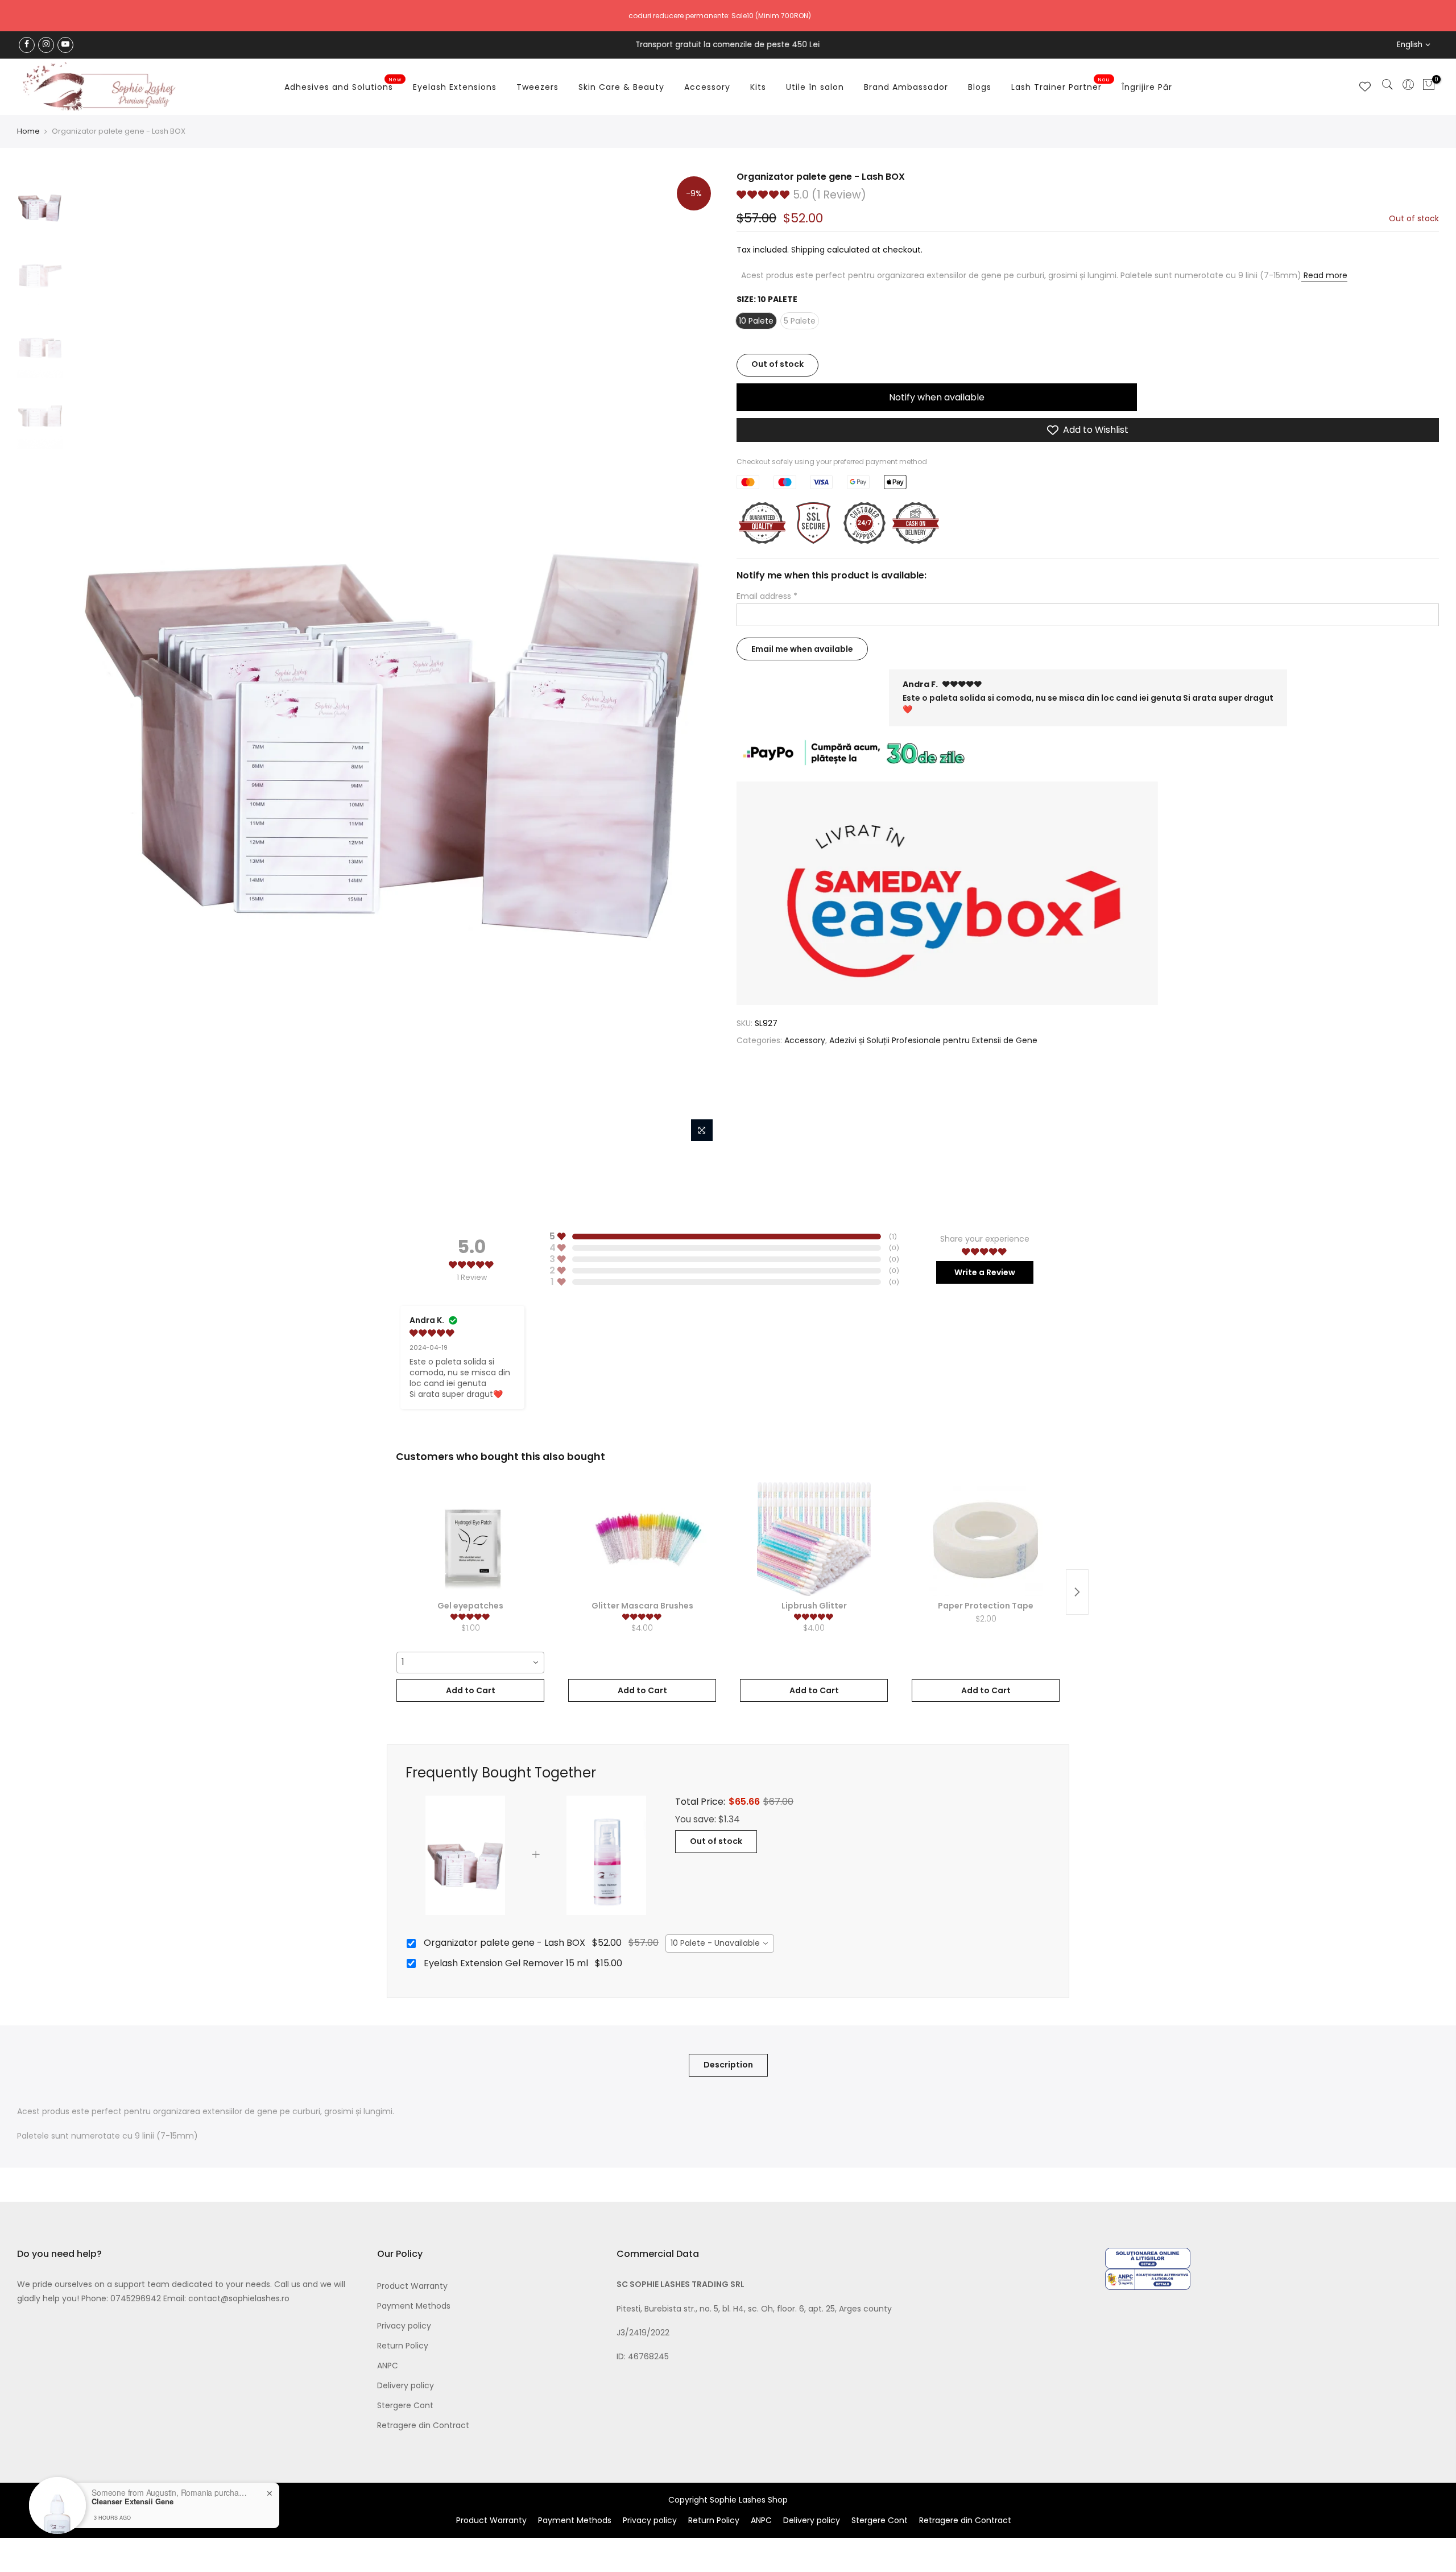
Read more (1324, 275)
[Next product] (1077, 1592)
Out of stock (716, 1841)
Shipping (808, 250)
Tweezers (537, 87)
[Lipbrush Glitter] (814, 1539)
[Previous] (88, 659)
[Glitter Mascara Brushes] (642, 1539)
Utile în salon (815, 87)
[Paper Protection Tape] (986, 1539)
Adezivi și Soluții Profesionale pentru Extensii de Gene (933, 1040)
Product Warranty (412, 2286)
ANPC (388, 2366)
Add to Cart (471, 1690)
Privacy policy (404, 2326)
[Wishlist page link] (1365, 86)
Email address (767, 597)
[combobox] (470, 1663)
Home (28, 131)
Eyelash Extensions (455, 87)
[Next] (700, 659)
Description (728, 2065)
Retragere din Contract (423, 2425)
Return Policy (403, 2346)
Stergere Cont (405, 2405)
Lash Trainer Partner (1061, 85)
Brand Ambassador (906, 87)
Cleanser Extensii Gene (133, 2501)
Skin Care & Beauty (621, 87)
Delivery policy (406, 2385)
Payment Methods (414, 2306)
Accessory (707, 87)
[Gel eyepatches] (470, 1539)
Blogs (980, 87)
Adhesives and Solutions (343, 85)
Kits (758, 87)
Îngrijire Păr (1147, 87)
